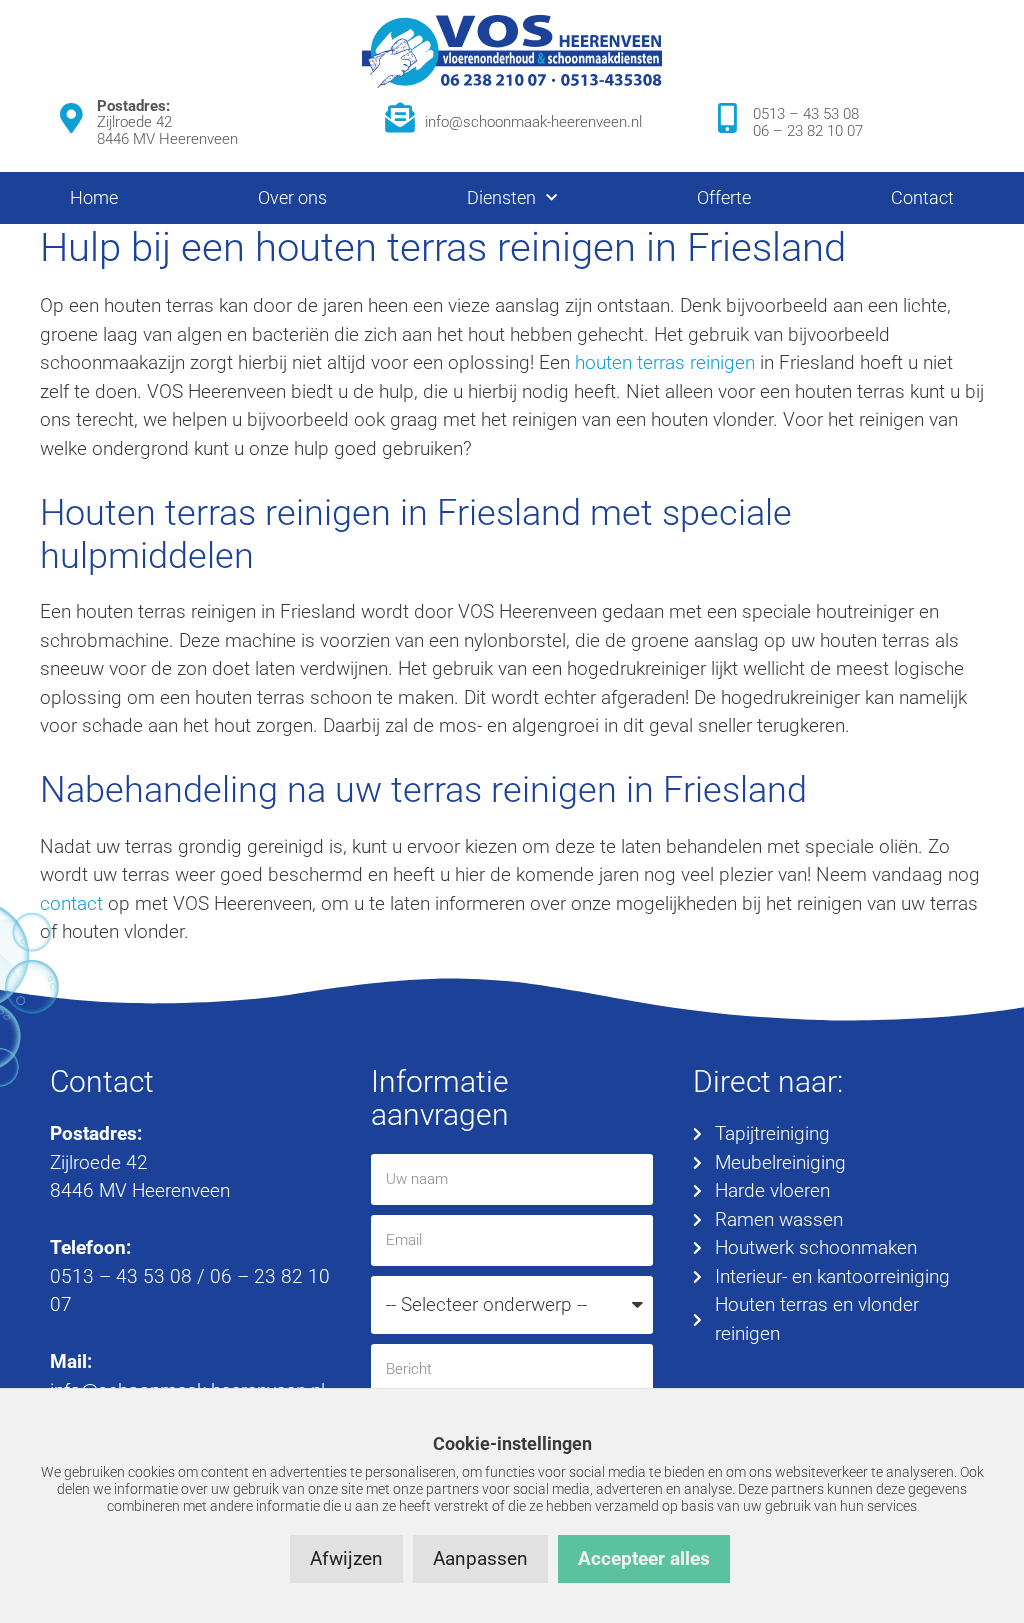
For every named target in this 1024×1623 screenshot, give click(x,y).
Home (94, 197)
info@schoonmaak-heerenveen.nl (533, 122)
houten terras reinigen (665, 362)
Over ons (292, 197)
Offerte (724, 197)
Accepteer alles (644, 1558)
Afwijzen (346, 1558)
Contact (922, 197)
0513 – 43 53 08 (806, 114)
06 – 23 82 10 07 (808, 131)
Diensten (501, 197)
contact (71, 903)
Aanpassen (480, 1558)
